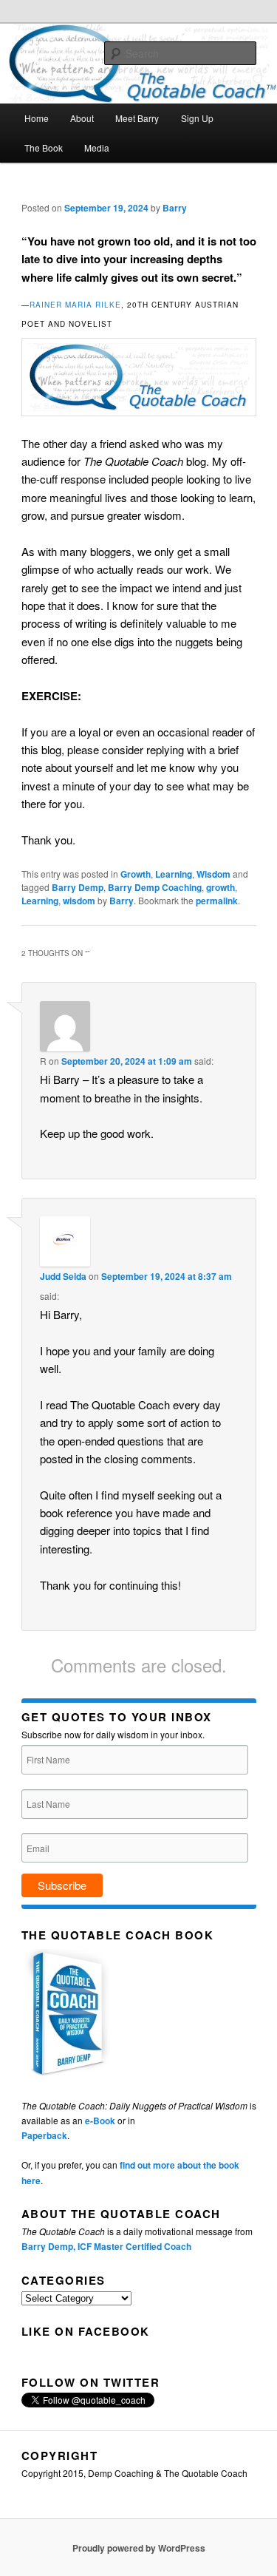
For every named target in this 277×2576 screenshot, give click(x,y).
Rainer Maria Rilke (75, 305)
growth (220, 887)
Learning (174, 874)
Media (97, 148)
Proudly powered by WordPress (139, 2548)
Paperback (44, 2135)
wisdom (79, 901)
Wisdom (213, 874)
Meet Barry (137, 118)
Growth (136, 874)
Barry (175, 208)
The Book (44, 148)
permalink (217, 901)
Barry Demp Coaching (155, 887)
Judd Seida (63, 1276)
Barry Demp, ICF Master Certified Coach (106, 2246)
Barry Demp (78, 887)
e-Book (100, 2121)
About (82, 118)
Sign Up (197, 118)
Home (37, 118)
